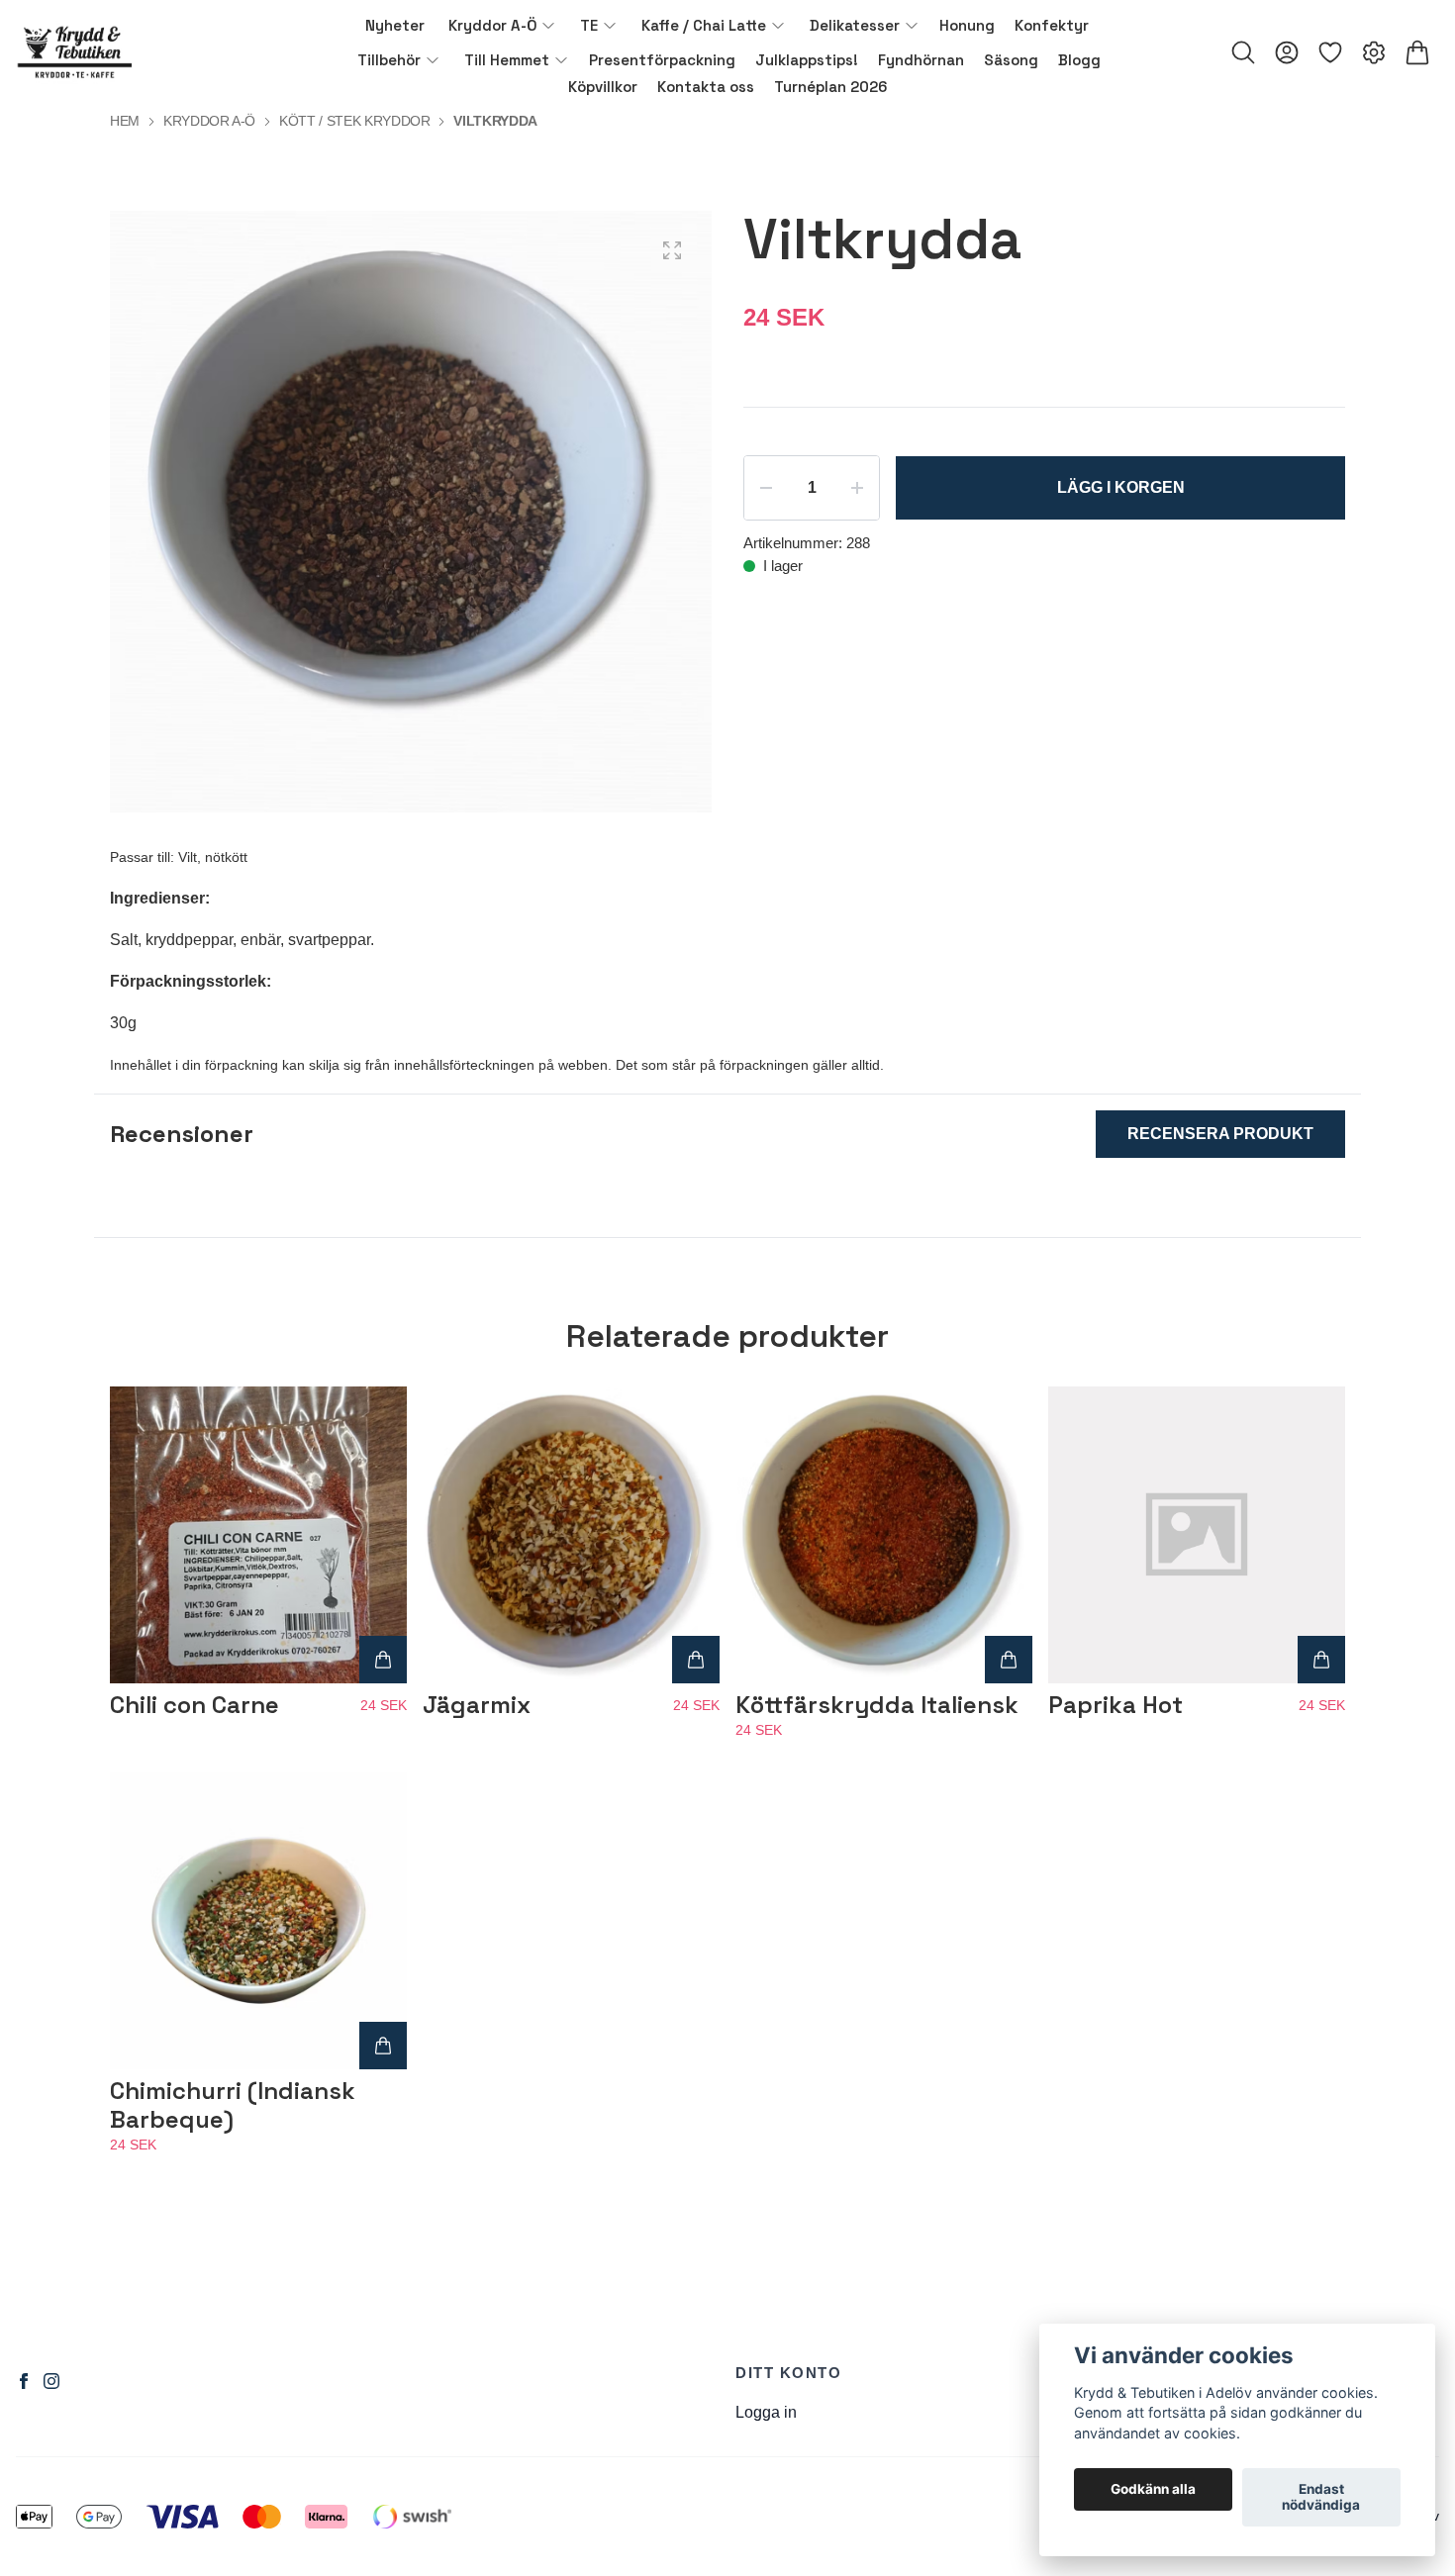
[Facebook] (24, 2381)
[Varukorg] (1417, 52)
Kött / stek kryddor (354, 121)
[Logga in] (1287, 52)
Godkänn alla (1153, 2490)
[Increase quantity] (857, 488)
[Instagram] (51, 2381)
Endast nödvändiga (1321, 2498)
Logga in (766, 2412)
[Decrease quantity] (766, 488)
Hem (125, 121)
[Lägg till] (383, 1660)
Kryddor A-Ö (209, 121)
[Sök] (1243, 52)
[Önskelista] (1330, 52)
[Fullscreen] (672, 250)
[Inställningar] (1374, 52)
